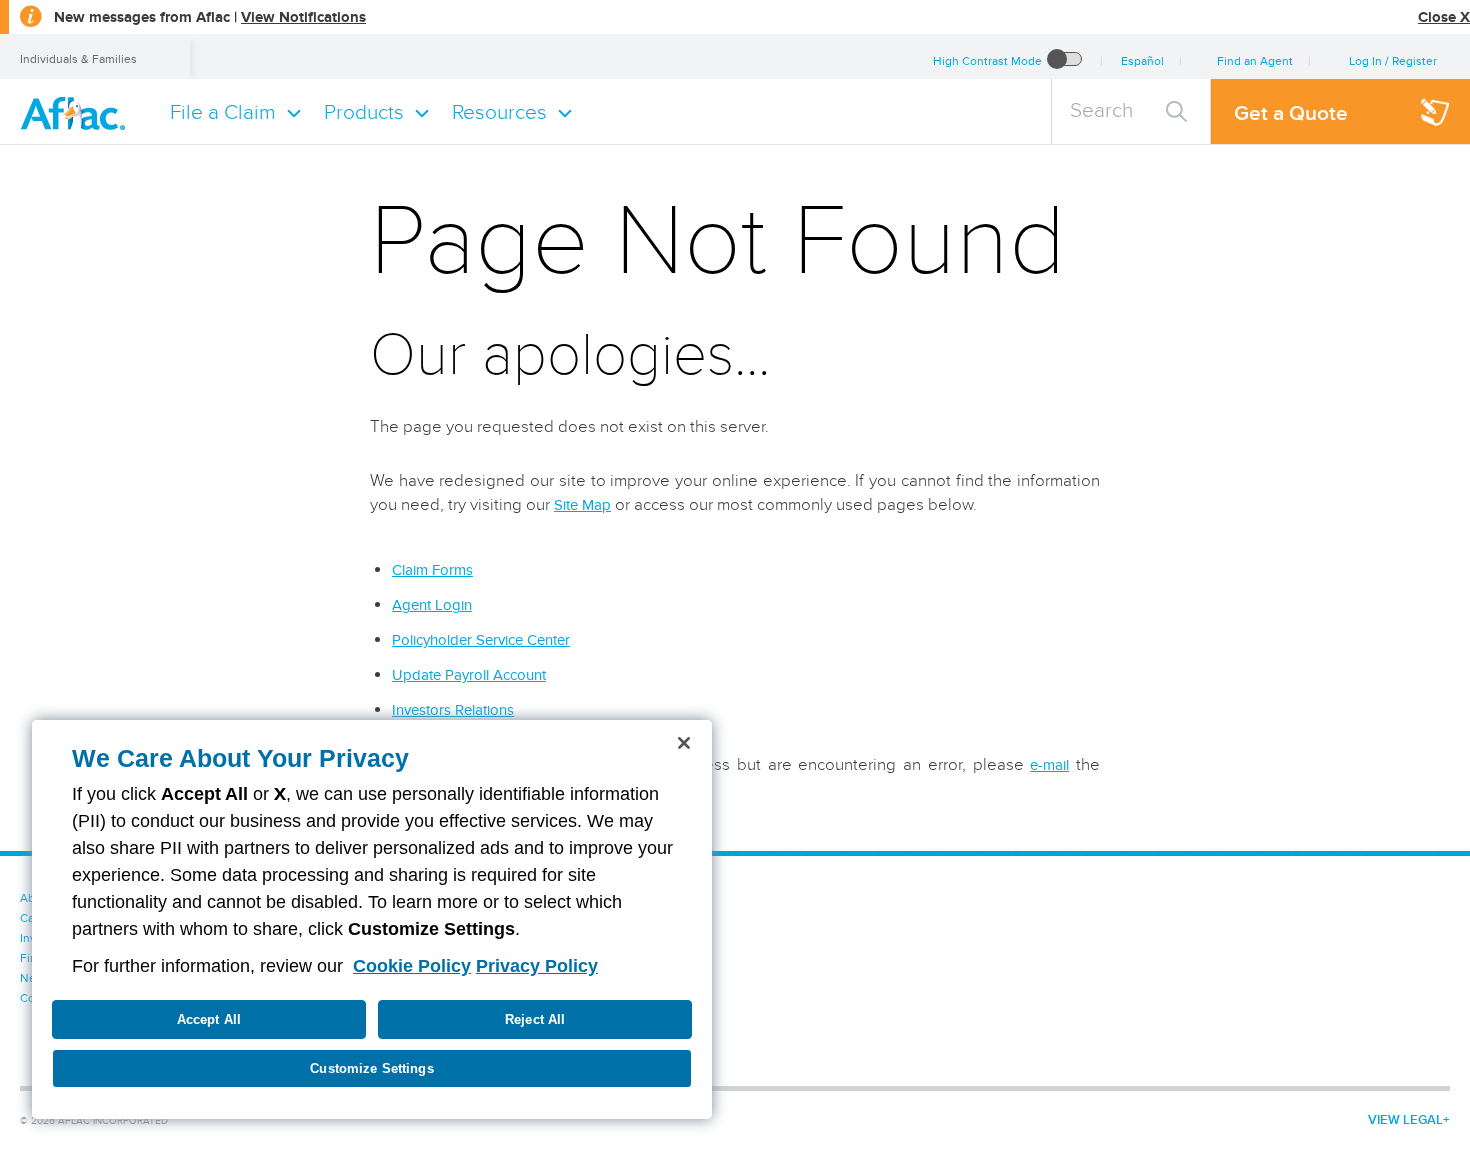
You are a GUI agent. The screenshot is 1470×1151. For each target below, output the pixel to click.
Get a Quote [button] (1291, 112)
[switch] (1065, 60)
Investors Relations (453, 710)
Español (1142, 60)
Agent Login (432, 605)
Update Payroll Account (469, 675)
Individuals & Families (78, 58)
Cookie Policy (412, 966)
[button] (1392, 60)
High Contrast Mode (987, 60)
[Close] (684, 743)
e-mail (1049, 765)
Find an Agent (1255, 60)
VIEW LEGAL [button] (1405, 1119)
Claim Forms (432, 570)
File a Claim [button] (223, 111)
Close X (1444, 17)
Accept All (209, 1019)
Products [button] (364, 111)
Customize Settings (371, 1068)
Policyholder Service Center (481, 640)
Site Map (582, 505)
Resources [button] (499, 111)
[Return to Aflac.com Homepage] (77, 111)
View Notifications (303, 17)
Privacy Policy (537, 966)
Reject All (535, 1019)
